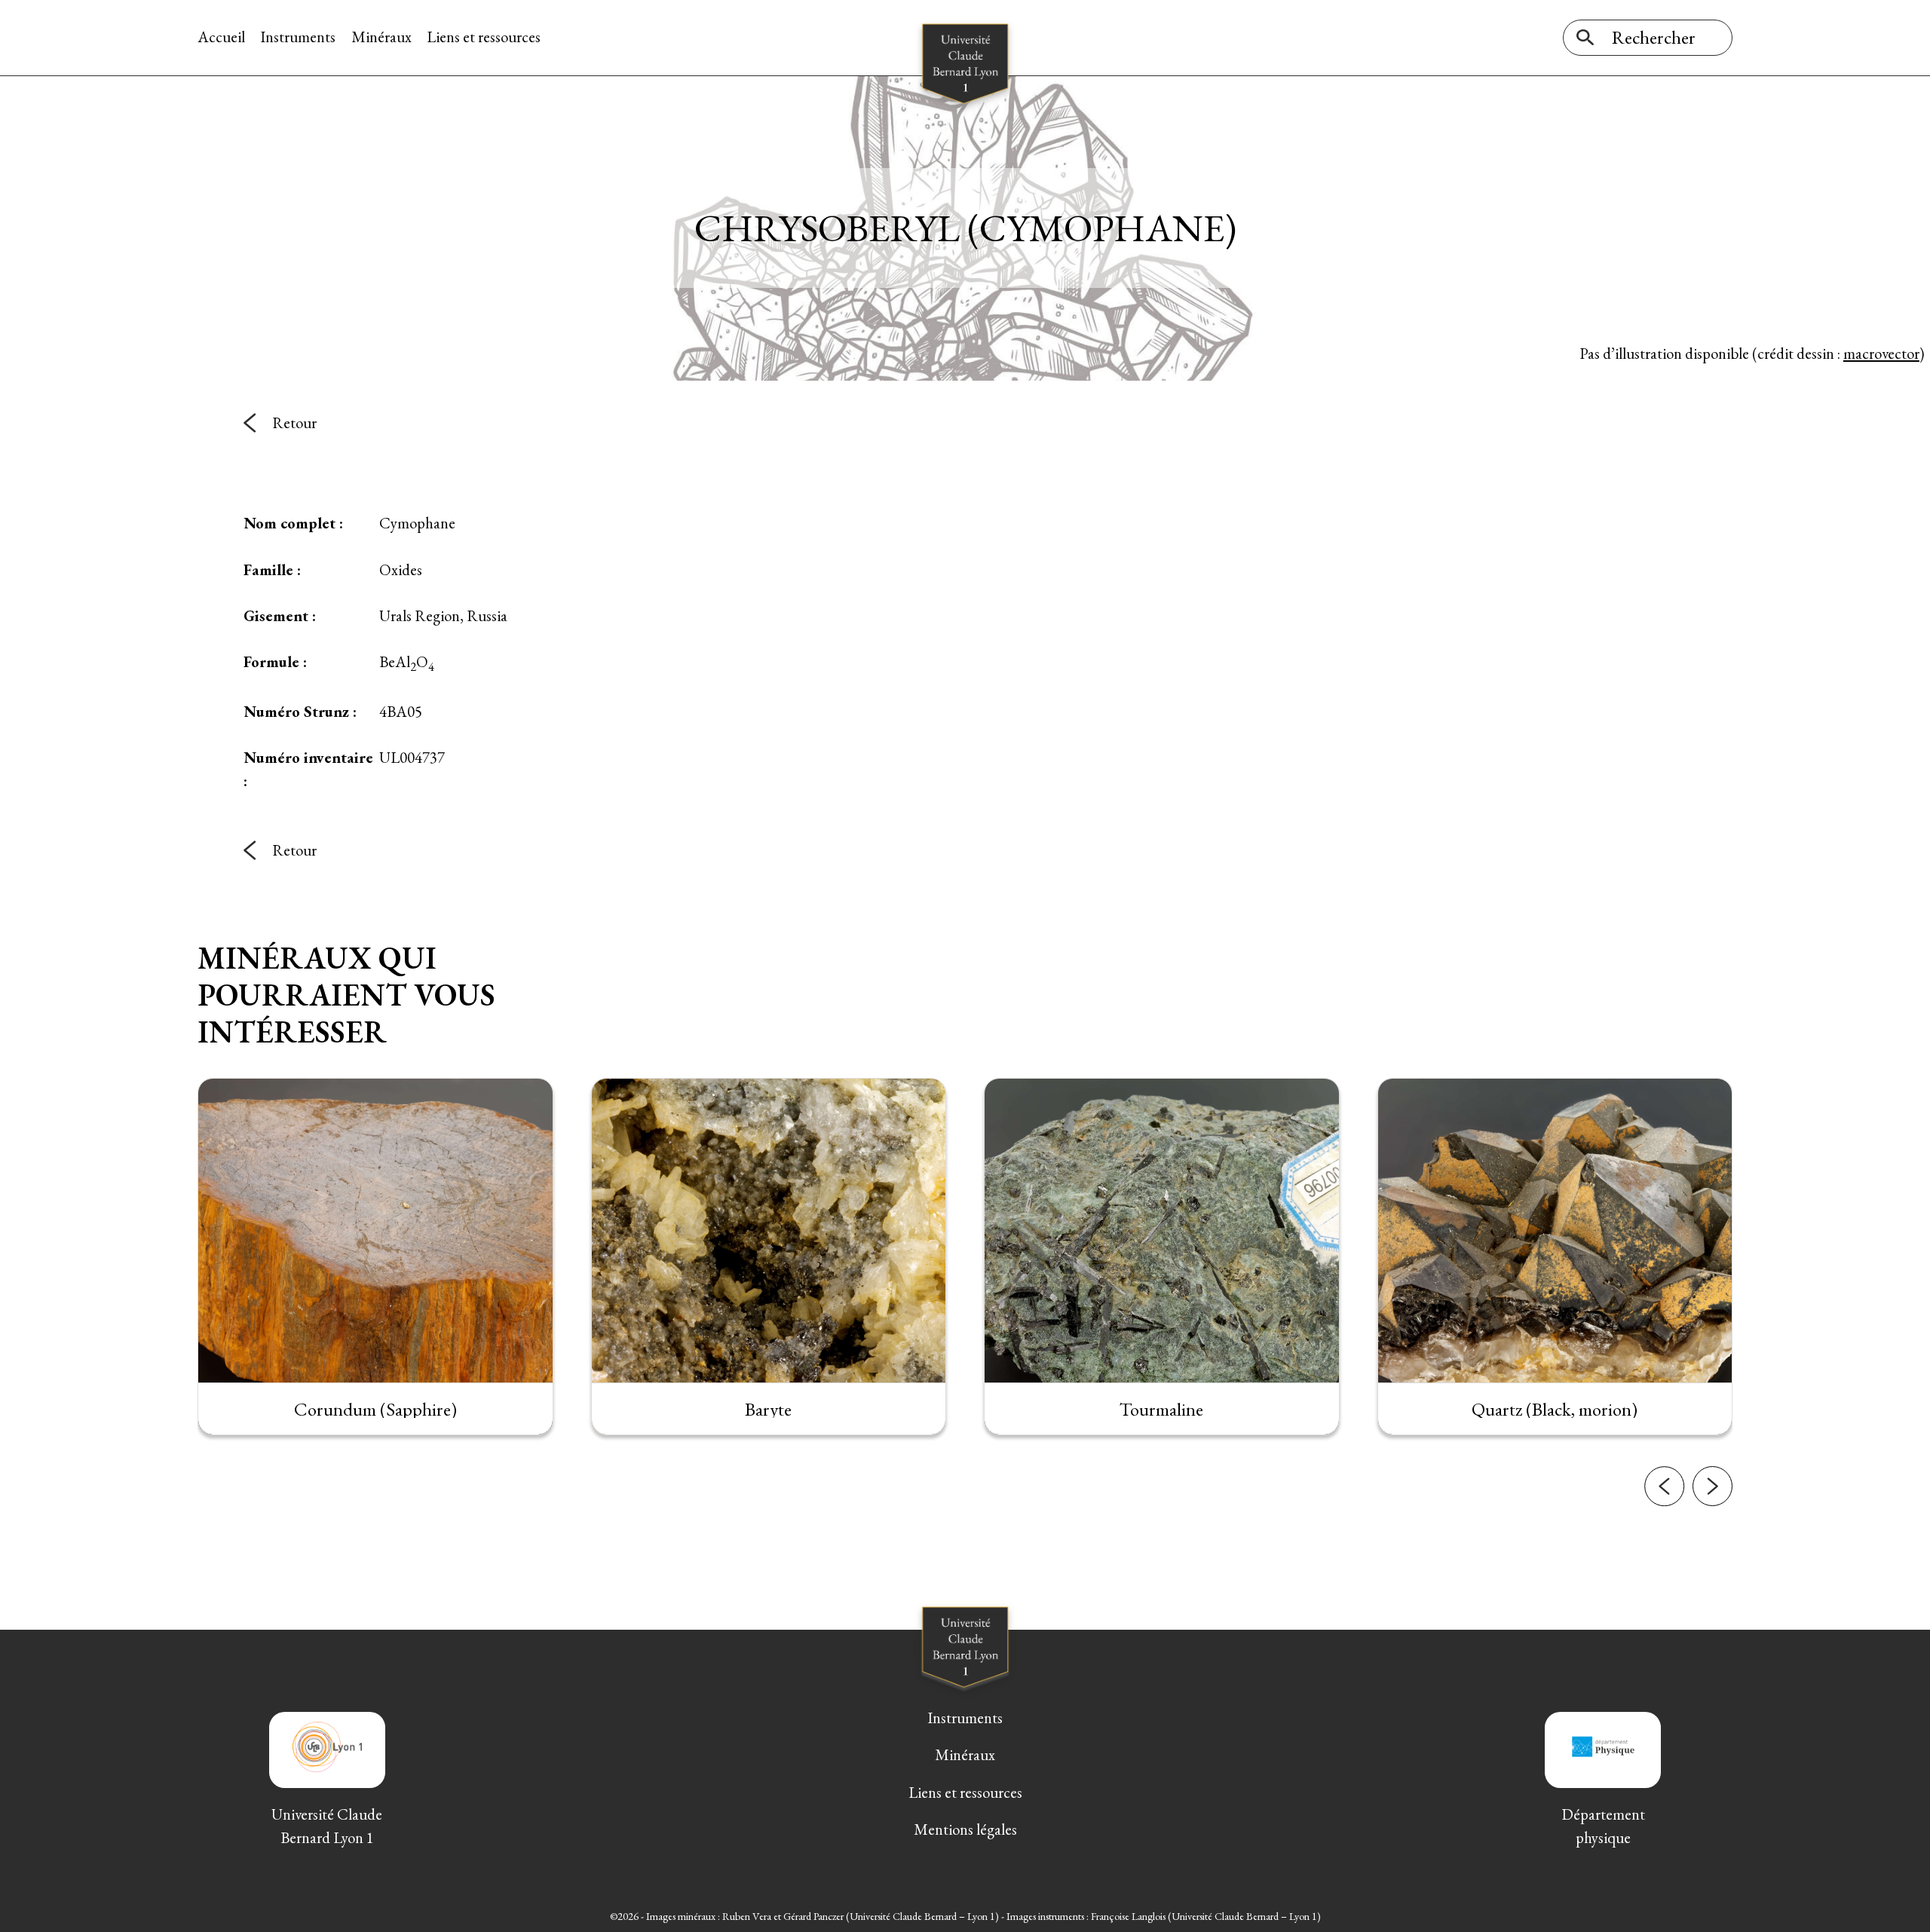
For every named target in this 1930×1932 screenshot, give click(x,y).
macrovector (1881, 353)
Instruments (298, 37)
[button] (1664, 1486)
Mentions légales (965, 1829)
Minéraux (381, 37)
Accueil (221, 37)
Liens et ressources (484, 37)
